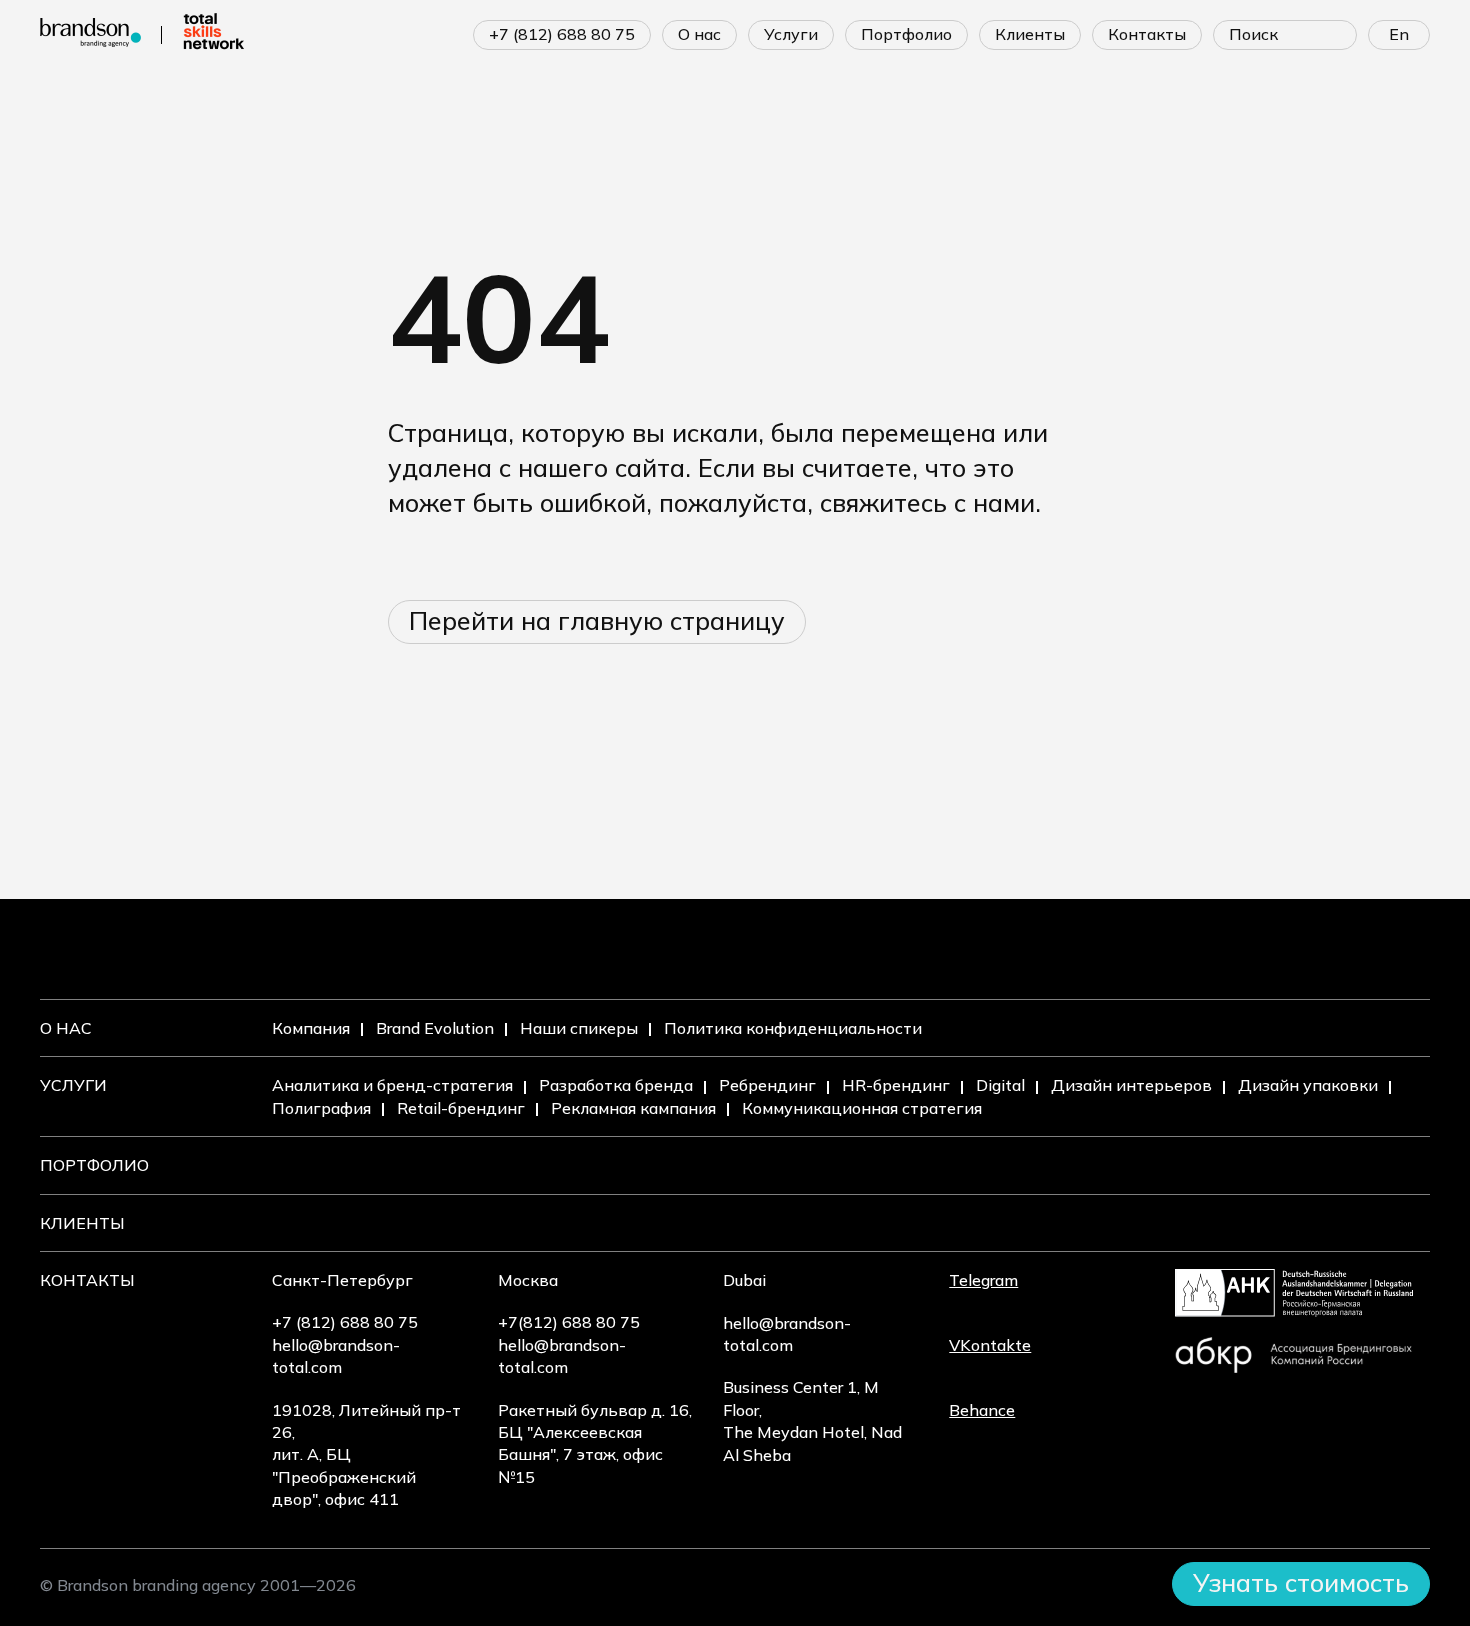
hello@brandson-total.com (336, 1356)
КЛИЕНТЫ (1030, 34)
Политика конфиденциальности (793, 1028)
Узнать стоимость (1301, 1582)
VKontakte (990, 1345)
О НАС (699, 34)
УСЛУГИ (791, 34)
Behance (982, 1410)
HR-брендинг (896, 1085)
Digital (1000, 1085)
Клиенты (82, 1223)
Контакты (87, 1280)
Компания (311, 1028)
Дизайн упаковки (1308, 1085)
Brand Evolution (435, 1028)
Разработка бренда (616, 1085)
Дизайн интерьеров (1131, 1085)
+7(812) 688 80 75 (569, 1322)
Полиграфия (321, 1108)
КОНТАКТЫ (1147, 34)
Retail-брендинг (461, 1108)
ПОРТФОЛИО (906, 34)
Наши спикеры (579, 1028)
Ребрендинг (767, 1085)
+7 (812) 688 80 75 (562, 34)
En (1399, 34)
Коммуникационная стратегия (862, 1108)
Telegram (983, 1280)
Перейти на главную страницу (597, 620)
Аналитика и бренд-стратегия (392, 1085)
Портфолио (94, 1165)
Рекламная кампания (633, 1108)
